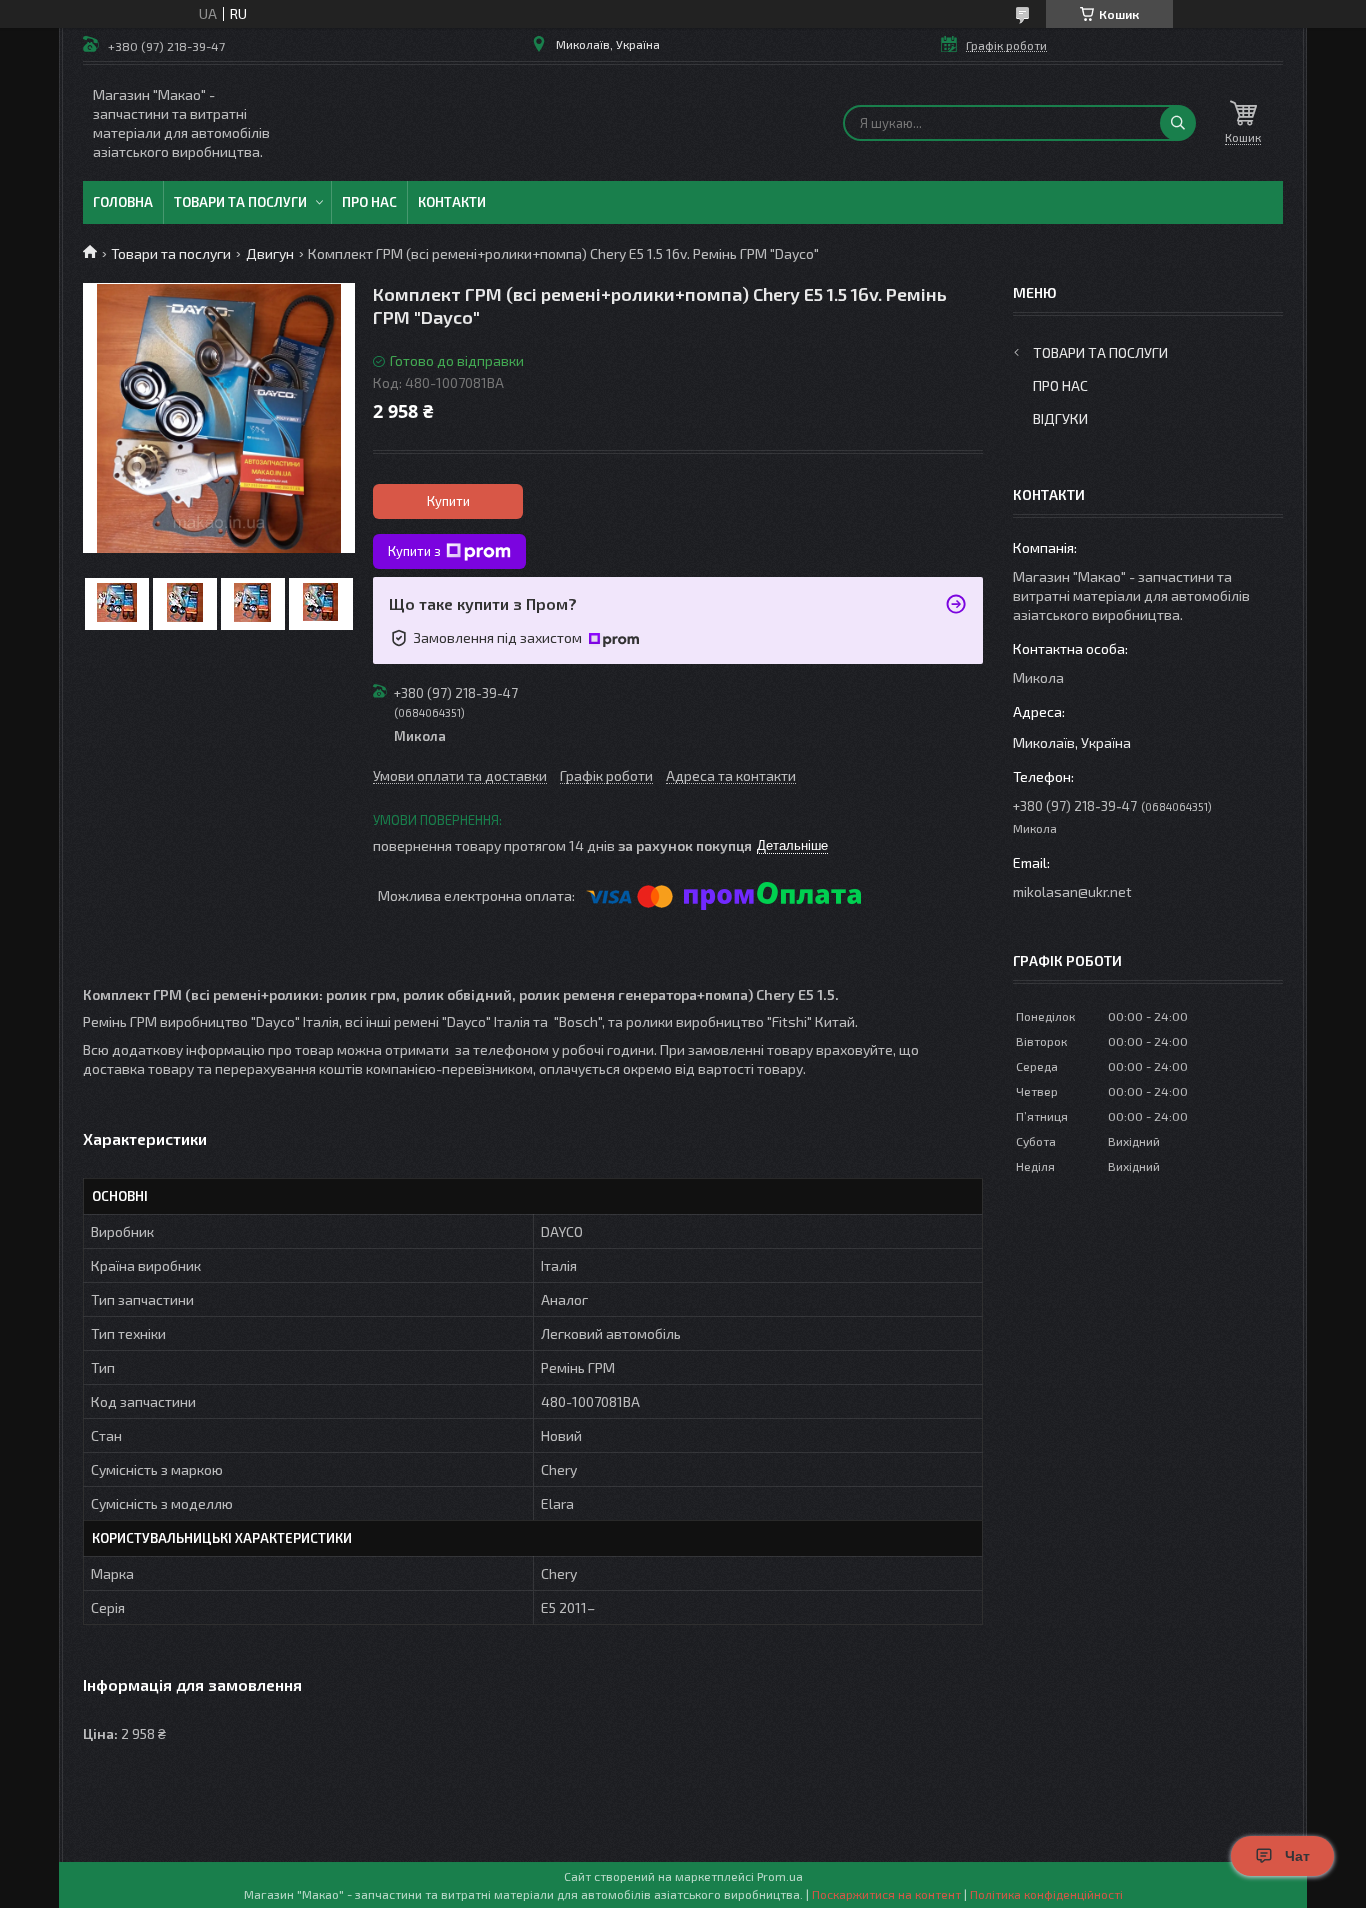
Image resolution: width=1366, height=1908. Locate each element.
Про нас (369, 202)
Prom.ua (780, 1876)
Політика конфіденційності (1046, 1894)
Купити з (414, 551)
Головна (123, 202)
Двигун (270, 253)
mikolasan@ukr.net (1072, 891)
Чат (1297, 1856)
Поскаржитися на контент (886, 1894)
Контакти (452, 202)
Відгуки (1060, 418)
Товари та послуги (240, 202)
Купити (448, 501)
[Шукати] (1178, 123)
